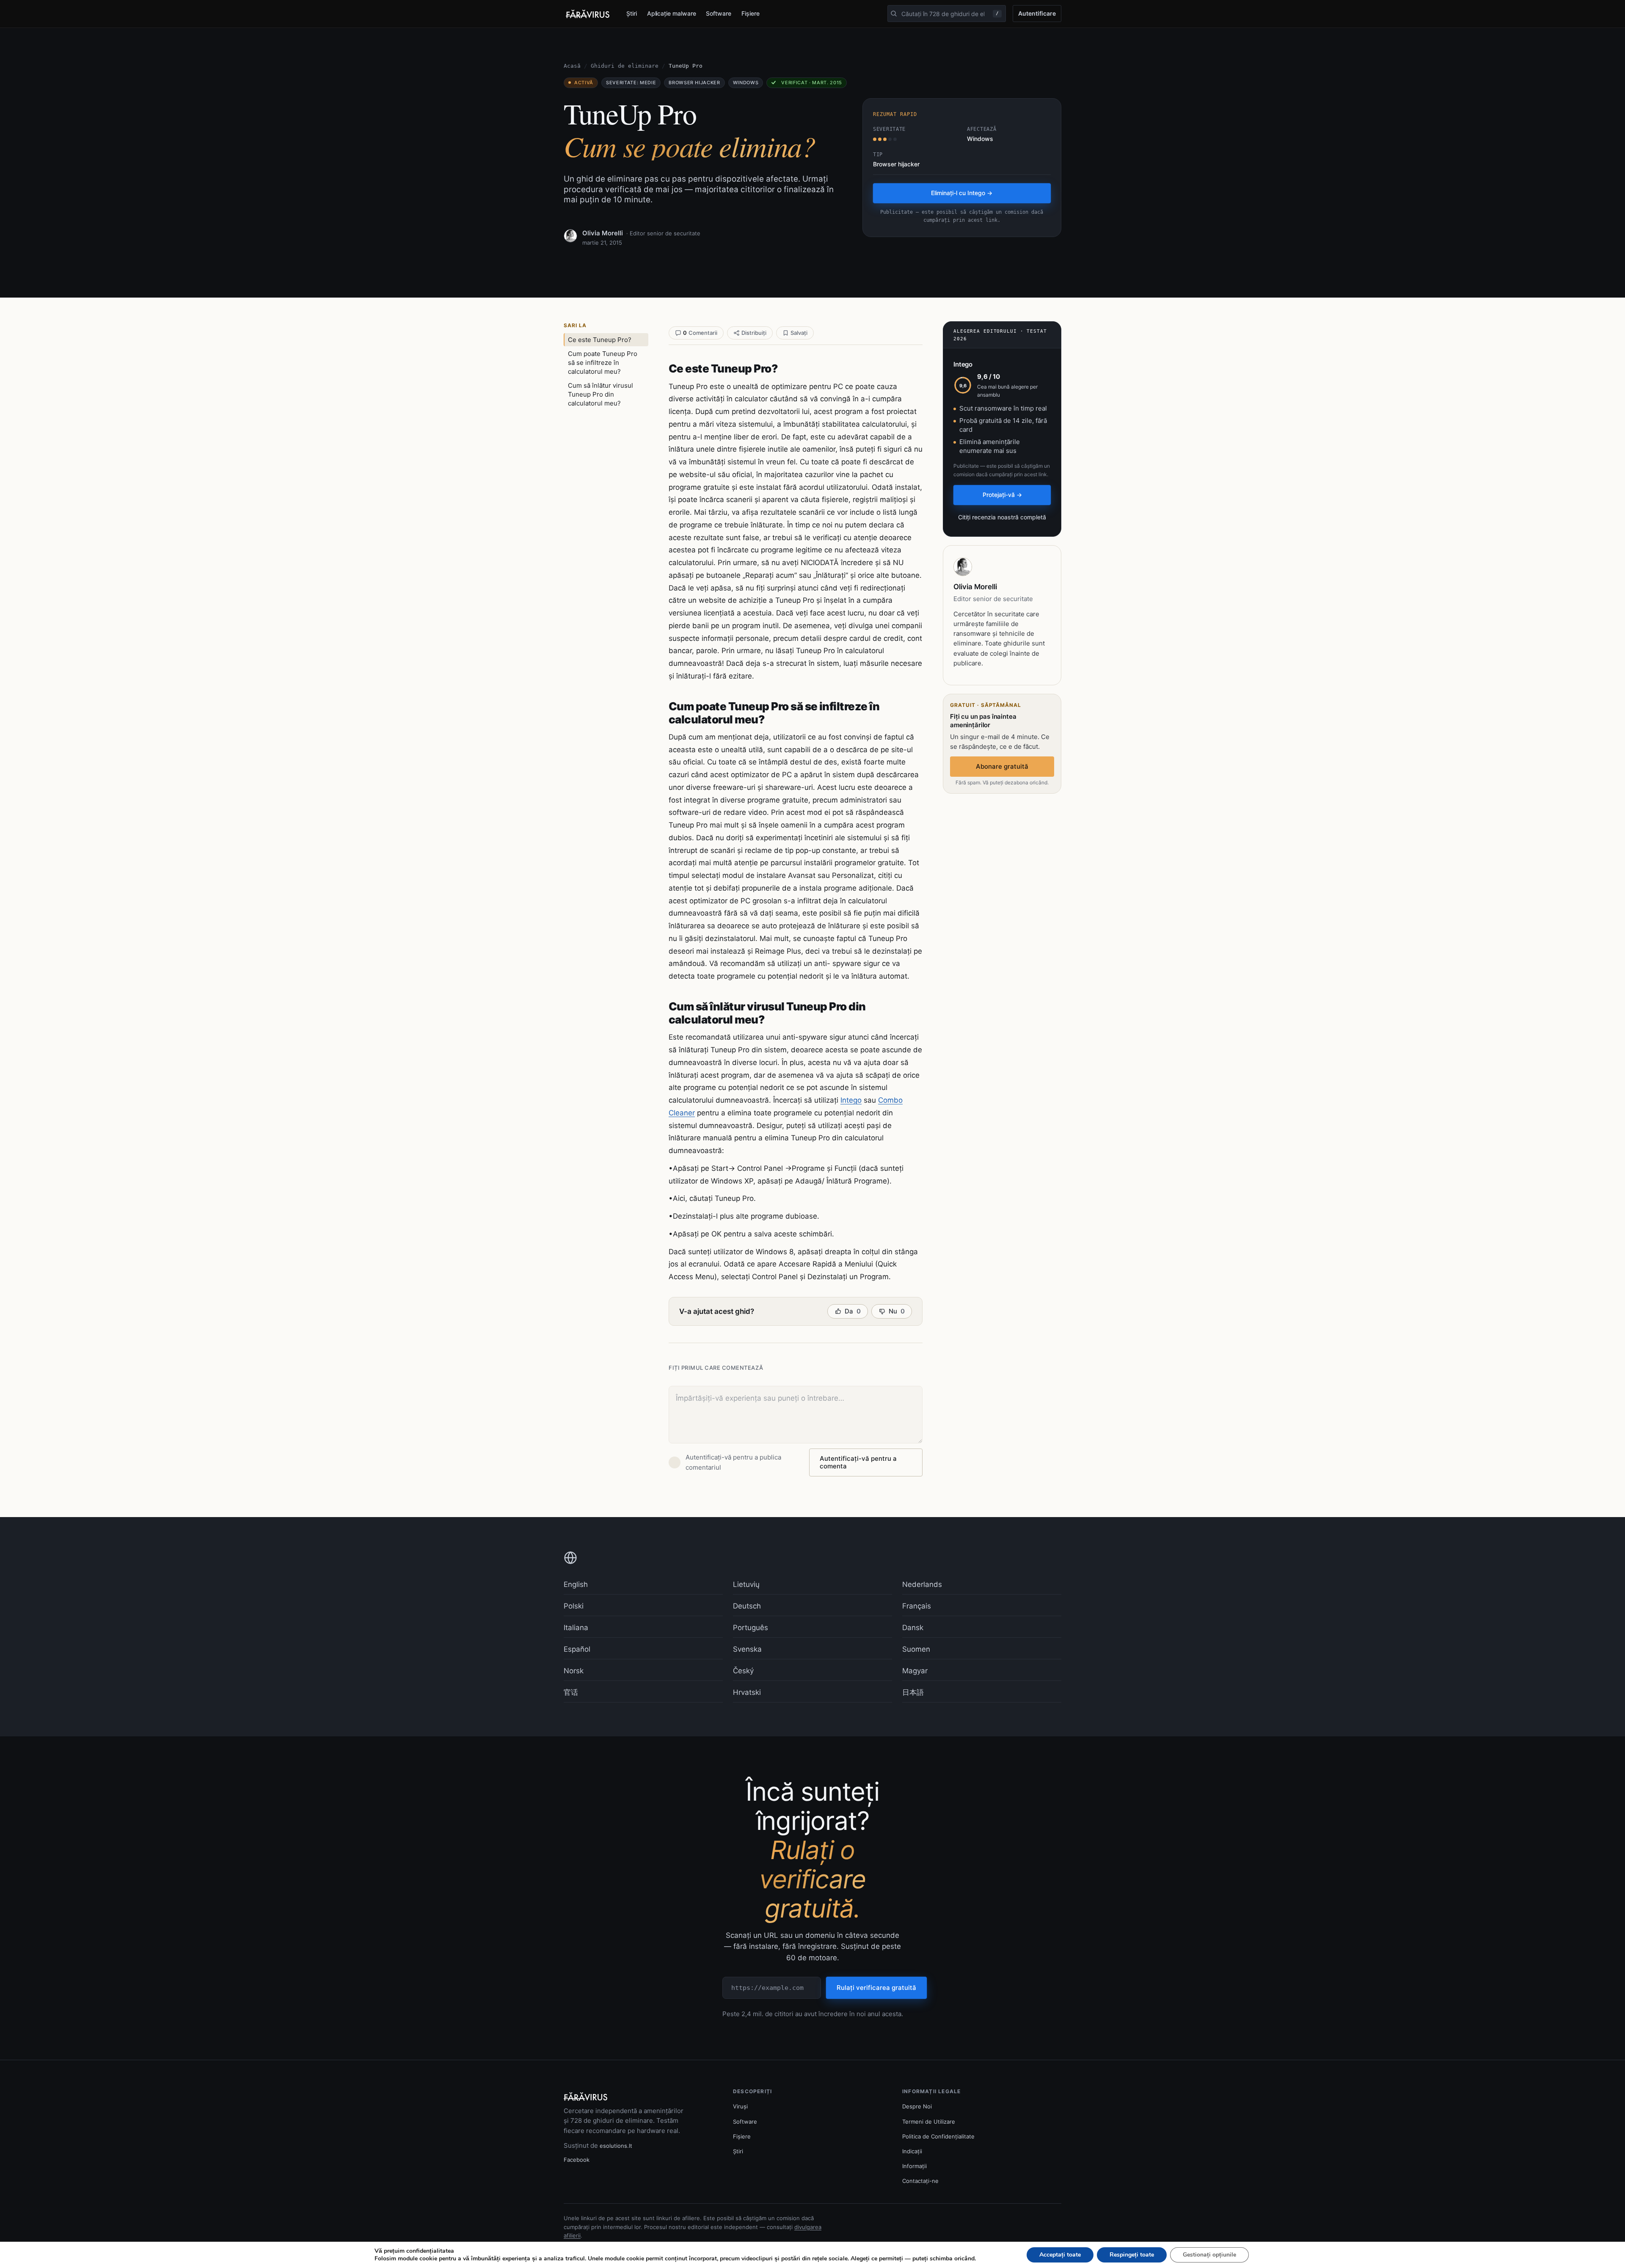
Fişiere (751, 13)
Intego (851, 1100)
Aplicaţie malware (672, 13)
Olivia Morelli (603, 233)
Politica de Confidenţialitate (938, 2136)
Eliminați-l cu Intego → (962, 193)
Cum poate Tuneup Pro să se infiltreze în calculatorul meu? (603, 363)
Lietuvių (746, 1584)
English (576, 1584)
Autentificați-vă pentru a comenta (858, 1462)
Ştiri (632, 13)
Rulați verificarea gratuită (876, 1988)
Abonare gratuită (1002, 766)
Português (751, 1628)
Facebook (577, 2160)
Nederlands (922, 1584)
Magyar (915, 1671)
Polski (574, 1606)
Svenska (747, 1649)
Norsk (574, 1671)
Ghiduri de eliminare (625, 66)
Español (577, 1649)
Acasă (572, 66)
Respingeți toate (1132, 2255)
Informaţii (914, 2166)
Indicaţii (912, 2151)
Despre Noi (917, 2106)
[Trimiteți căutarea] (894, 14)
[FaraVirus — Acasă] (588, 14)
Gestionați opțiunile (1209, 2255)
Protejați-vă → (1002, 495)
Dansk (913, 1628)
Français (917, 1606)
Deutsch (747, 1606)
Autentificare (1037, 13)
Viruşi (740, 2106)
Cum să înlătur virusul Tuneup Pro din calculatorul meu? (600, 394)
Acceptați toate (1060, 2255)
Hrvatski (747, 1692)
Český (743, 1671)
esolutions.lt (616, 2146)
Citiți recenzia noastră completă (1002, 517)
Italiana (576, 1628)
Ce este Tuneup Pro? (600, 340)
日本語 (913, 1692)
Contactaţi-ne (920, 2181)
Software (718, 13)
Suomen (916, 1649)
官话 (571, 1692)
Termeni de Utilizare (929, 2122)
